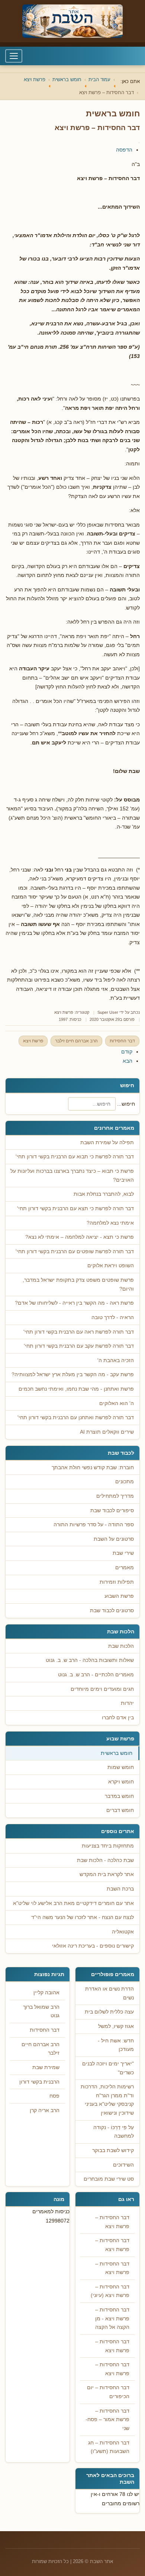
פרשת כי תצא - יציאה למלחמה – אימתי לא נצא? (80, 1237)
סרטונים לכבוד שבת (112, 1611)
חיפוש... (126, 1104)
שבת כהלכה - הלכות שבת (105, 1860)
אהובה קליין (46, 1993)
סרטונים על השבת (114, 1539)
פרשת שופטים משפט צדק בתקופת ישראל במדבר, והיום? (78, 1284)
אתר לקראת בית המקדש (107, 1874)
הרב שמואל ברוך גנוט (41, 2011)
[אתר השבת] (72, 21)
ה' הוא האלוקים (117, 1403)
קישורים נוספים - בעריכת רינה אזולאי (93, 1946)
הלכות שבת (121, 1646)
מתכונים (125, 1482)
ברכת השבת (120, 1889)
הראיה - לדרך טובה (113, 1317)
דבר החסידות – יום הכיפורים (108, 2392)
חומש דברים (120, 1810)
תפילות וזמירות (117, 1582)
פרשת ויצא (64, 1012)
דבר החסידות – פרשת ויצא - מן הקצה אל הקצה (112, 2318)
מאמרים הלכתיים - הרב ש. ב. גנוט (96, 1675)
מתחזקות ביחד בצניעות (108, 1846)
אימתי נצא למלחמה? (110, 1223)
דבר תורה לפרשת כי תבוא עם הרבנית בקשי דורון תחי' (75, 1157)
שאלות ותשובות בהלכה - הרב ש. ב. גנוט (90, 1660)
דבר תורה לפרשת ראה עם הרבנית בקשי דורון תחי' (79, 1332)
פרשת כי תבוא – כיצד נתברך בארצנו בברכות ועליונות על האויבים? (72, 1176)
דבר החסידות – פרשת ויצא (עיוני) (110, 2291)
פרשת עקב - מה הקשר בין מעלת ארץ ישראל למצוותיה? (73, 1375)
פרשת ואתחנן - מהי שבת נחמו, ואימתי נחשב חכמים (76, 1389)
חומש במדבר (119, 1796)
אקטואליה (123, 1932)
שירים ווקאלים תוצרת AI (107, 1432)
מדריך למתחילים (115, 1496)
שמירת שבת (46, 2067)
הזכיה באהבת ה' (116, 1360)
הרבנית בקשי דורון (39, 2082)
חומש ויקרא (121, 1782)
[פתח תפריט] (14, 56)
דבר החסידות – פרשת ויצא (112, 2222)
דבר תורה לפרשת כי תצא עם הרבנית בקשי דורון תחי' (75, 1209)
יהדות (127, 1703)
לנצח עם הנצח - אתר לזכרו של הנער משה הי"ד (83, 1917)
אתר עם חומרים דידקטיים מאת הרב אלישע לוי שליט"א (73, 1903)
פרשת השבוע (119, 1596)
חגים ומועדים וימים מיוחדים (102, 1689)
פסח (54, 2096)
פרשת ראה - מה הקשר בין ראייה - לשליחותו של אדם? (74, 1303)
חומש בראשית (117, 1753)
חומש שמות (121, 1767)
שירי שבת (123, 1553)
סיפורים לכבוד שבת (112, 1511)
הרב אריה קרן (45, 2110)
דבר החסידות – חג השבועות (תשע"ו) (109, 2447)
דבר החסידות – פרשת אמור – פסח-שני (107, 2420)
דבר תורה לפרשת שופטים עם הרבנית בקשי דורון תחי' (75, 1252)
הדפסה (124, 150)
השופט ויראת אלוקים (111, 1266)
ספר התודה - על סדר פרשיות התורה (94, 1525)
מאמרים (125, 1568)
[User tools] (139, 143)
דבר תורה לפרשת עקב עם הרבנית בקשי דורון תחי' (79, 1346)
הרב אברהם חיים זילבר (76, 1041)
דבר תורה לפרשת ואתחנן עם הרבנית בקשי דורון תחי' (76, 1418)
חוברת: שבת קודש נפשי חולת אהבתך (93, 1468)
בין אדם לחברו (118, 1718)
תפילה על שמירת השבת (107, 1143)
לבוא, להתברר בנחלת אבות (104, 1194)
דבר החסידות (122, 1041)
